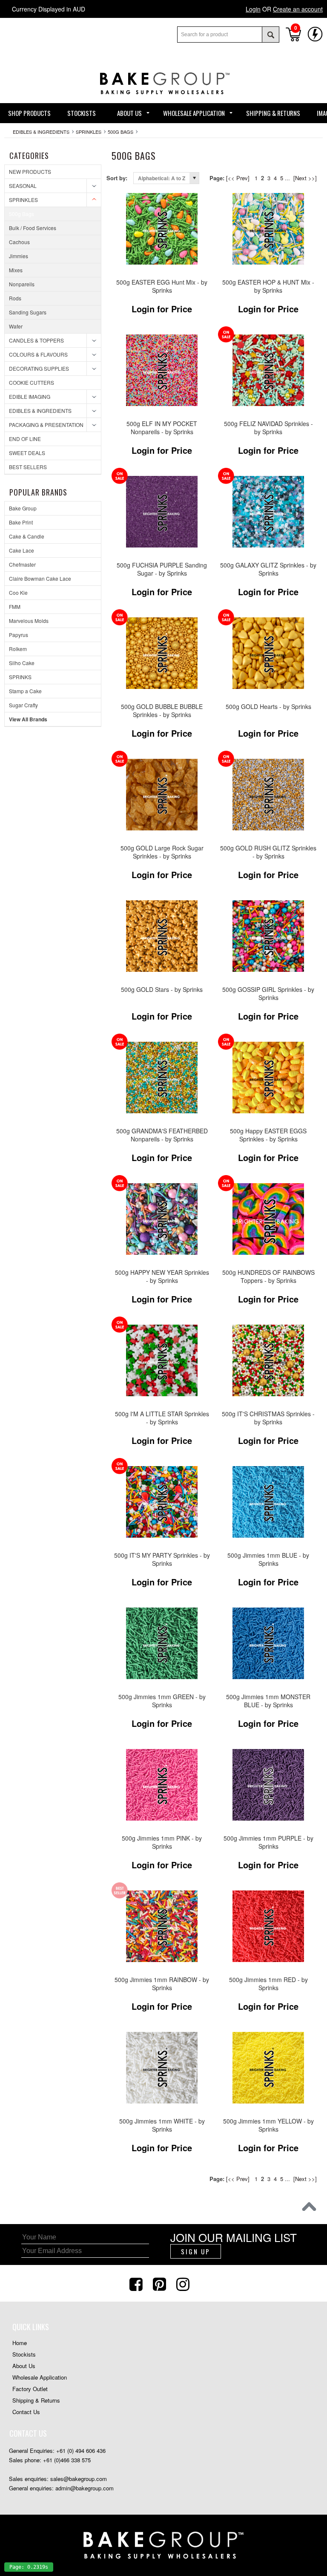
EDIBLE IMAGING (30, 396)
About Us (24, 2366)
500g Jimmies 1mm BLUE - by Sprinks (268, 1559)
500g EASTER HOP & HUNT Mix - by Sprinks (268, 286)
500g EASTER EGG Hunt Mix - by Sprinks (162, 286)
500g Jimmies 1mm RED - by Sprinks (268, 1984)
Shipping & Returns (36, 2400)
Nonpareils (22, 284)
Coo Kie (18, 592)
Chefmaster (22, 564)
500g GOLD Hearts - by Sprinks (268, 707)
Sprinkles (89, 132)
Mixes (16, 270)
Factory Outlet (30, 2389)
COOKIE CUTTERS (32, 382)
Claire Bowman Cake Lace (40, 578)
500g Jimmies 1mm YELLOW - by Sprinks (268, 2125)
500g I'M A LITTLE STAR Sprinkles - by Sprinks (162, 1418)
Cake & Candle (27, 536)
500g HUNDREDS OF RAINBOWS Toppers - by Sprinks (268, 1276)
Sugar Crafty (23, 705)
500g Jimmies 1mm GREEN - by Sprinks (162, 1701)
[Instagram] (184, 2283)
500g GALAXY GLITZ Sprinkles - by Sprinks (268, 569)
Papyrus (19, 635)
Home (20, 2343)
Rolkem (18, 649)
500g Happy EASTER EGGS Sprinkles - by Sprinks (268, 1135)
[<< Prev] (238, 178)
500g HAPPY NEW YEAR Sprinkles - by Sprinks (162, 1276)
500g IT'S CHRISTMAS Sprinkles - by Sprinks (268, 1418)
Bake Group (23, 508)
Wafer (16, 326)
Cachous (19, 242)
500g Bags (120, 132)
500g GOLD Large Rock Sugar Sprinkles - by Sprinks (162, 852)
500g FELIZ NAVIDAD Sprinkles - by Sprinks (268, 428)
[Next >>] (305, 178)
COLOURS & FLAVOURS (38, 354)
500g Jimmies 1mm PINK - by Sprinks (162, 1842)
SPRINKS (20, 677)
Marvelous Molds (29, 621)
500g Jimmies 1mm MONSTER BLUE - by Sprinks (268, 1701)
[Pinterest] (161, 2283)
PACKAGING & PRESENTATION (46, 425)
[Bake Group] (163, 100)
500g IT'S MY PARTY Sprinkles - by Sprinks (162, 1559)
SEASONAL (23, 186)
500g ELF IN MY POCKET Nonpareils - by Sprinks (162, 428)
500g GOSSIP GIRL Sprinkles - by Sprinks (268, 993)
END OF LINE (25, 439)
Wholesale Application (40, 2377)
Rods (15, 298)
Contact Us (26, 2412)
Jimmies (19, 256)
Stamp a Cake (25, 691)
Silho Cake (22, 663)
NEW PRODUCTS (30, 171)
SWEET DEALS (27, 453)
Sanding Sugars (28, 312)
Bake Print (21, 522)
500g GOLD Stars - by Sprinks (162, 990)
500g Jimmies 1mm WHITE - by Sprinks (162, 2125)
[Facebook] (137, 2283)
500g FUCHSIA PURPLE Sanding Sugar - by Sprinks (162, 569)
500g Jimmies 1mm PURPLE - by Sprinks (268, 1842)
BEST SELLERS (28, 467)
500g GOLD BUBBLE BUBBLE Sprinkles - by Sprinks (162, 710)
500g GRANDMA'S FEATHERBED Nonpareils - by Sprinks (162, 1135)
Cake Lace (22, 550)
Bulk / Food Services (33, 228)
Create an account (298, 9)
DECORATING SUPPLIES (39, 368)
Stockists (24, 2354)
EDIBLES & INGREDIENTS (41, 132)
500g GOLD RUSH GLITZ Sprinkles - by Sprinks (268, 852)
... (287, 178)
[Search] (270, 35)
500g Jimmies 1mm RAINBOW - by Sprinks (162, 1984)
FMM (15, 607)
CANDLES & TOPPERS (36, 340)
